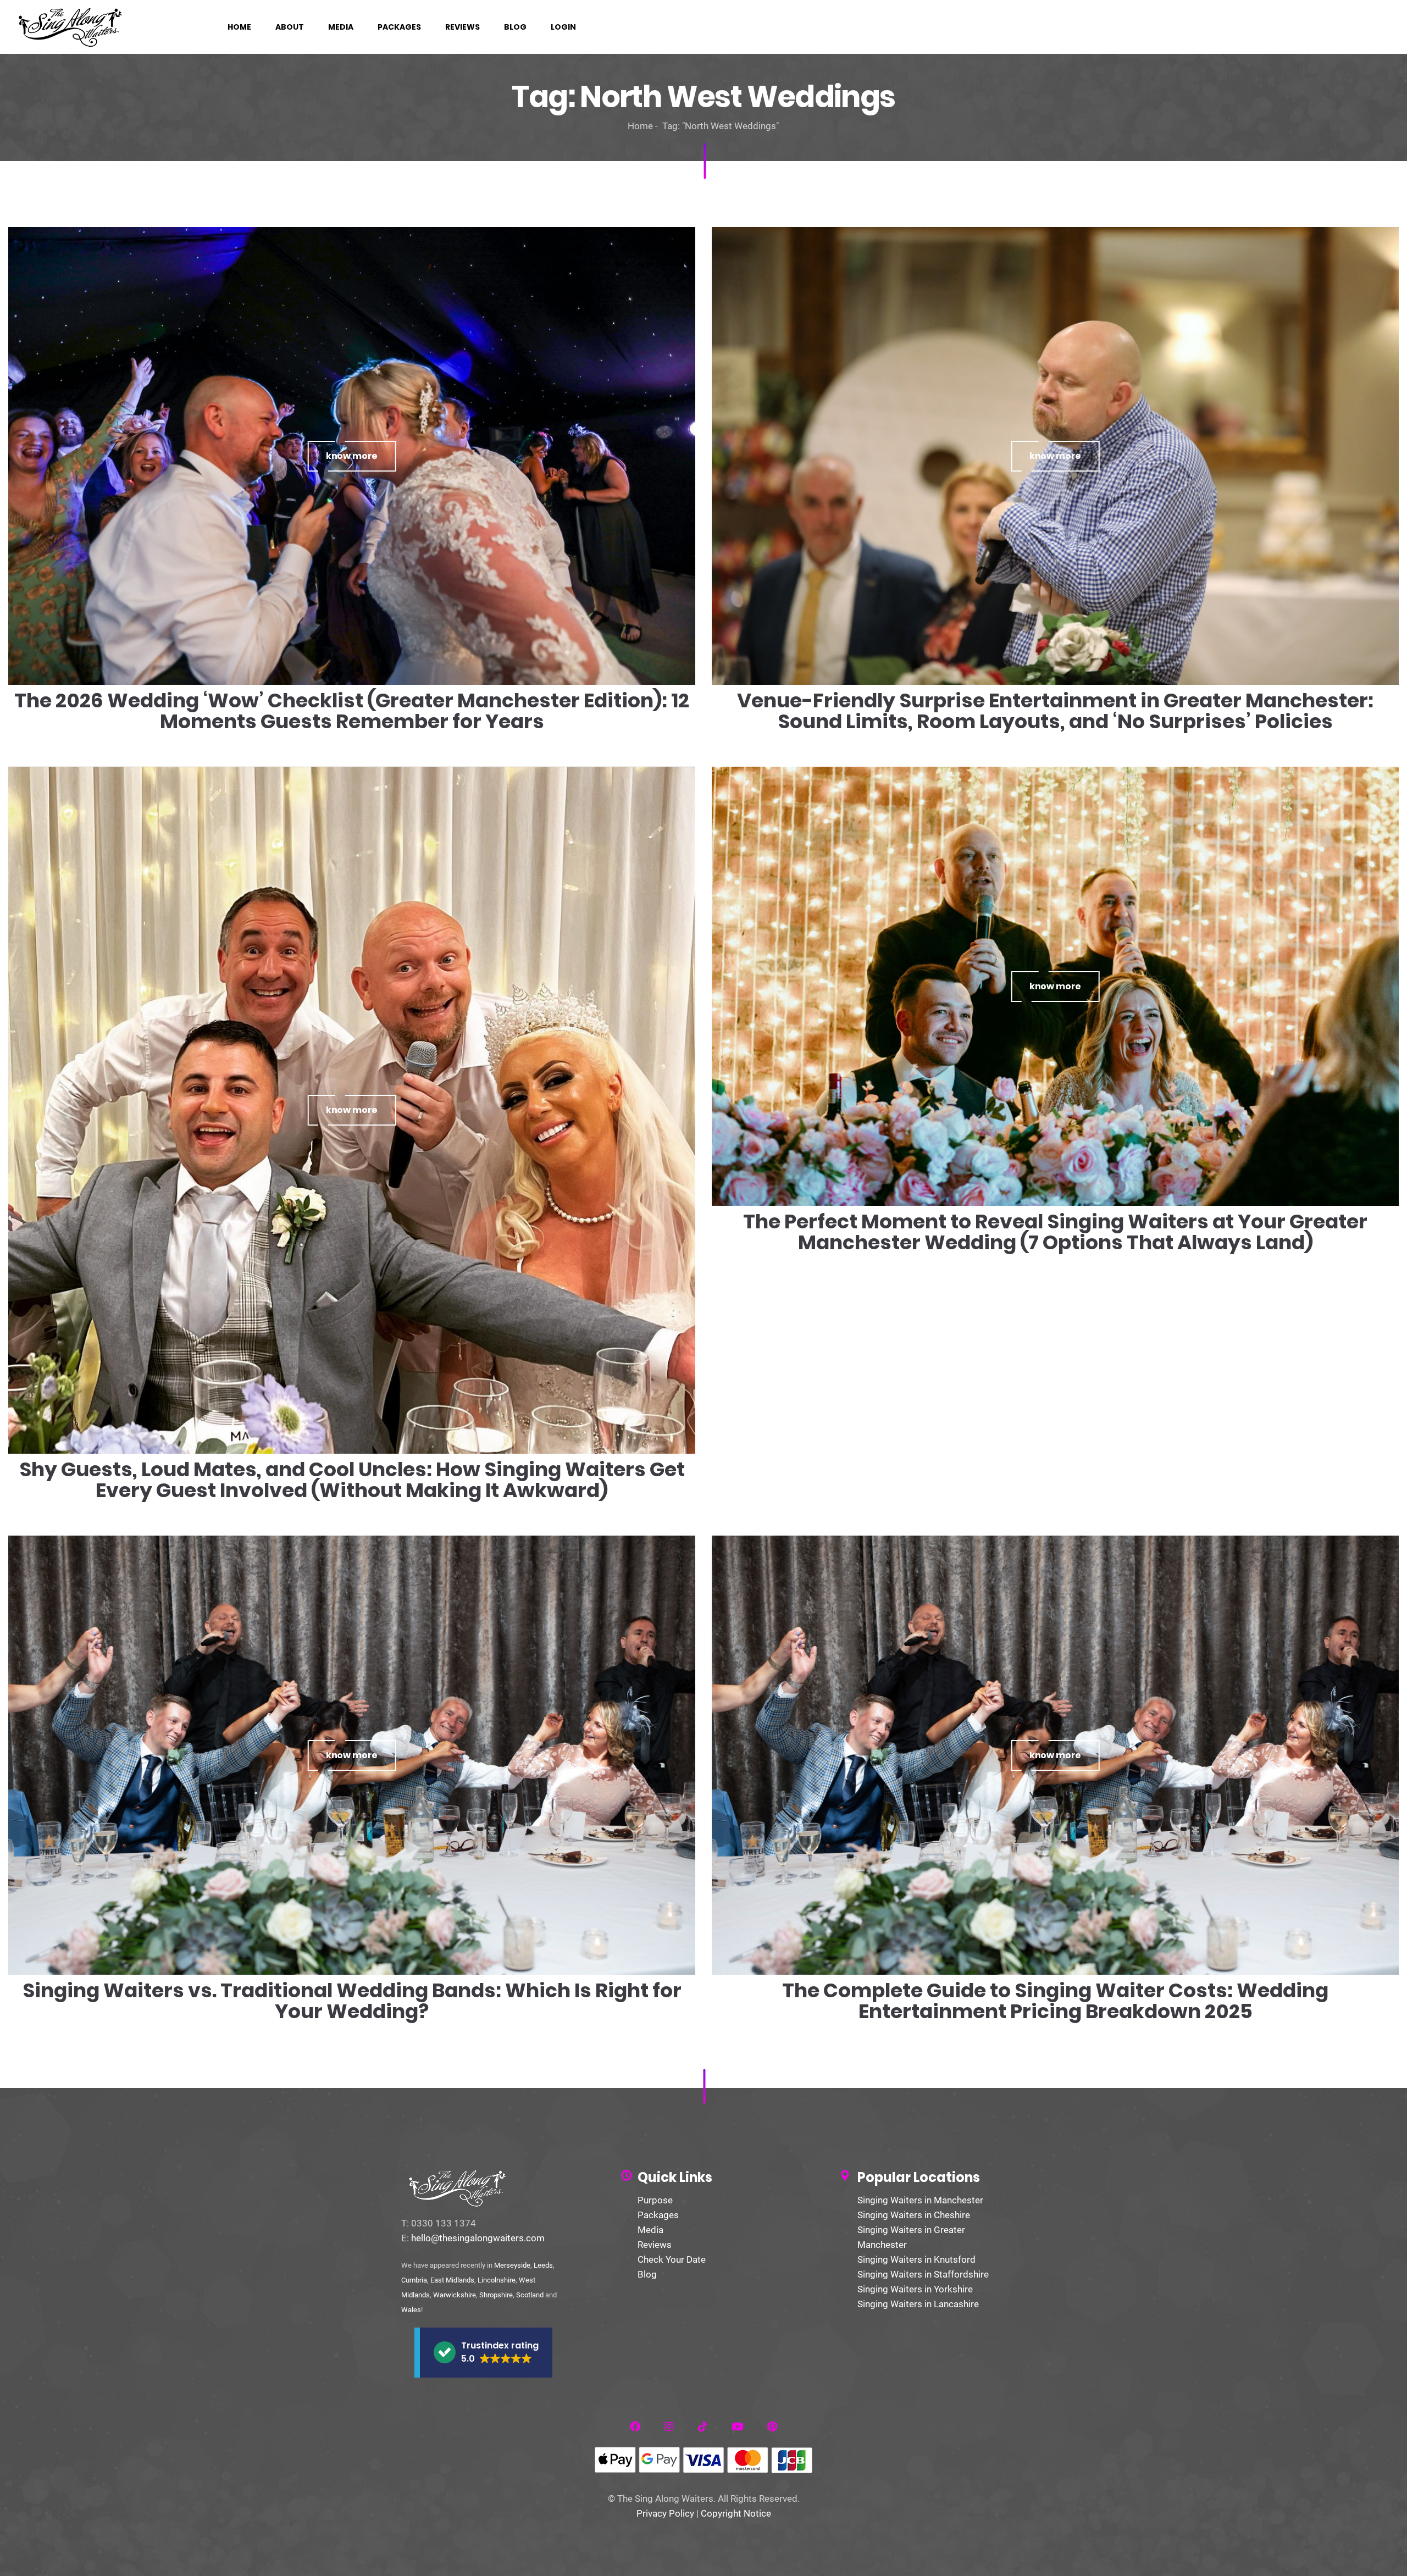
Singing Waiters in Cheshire (914, 2215)
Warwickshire (455, 2295)
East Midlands (452, 2280)
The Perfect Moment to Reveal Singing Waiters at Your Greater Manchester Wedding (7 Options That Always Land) (1055, 1232)
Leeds (543, 2265)
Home (640, 126)
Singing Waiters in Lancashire (918, 2304)
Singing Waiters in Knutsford (916, 2259)
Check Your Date (672, 2259)
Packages (658, 2215)
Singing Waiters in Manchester (920, 2200)
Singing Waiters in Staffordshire (923, 2274)
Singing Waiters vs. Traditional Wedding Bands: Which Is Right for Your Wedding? (352, 2001)
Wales (411, 2310)
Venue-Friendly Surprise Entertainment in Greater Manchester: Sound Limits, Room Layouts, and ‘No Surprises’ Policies (1055, 711)
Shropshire (496, 2295)
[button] (483, 2353)
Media (650, 2230)
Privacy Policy (665, 2513)
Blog (647, 2274)
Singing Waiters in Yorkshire (915, 2289)
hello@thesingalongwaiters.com (478, 2238)
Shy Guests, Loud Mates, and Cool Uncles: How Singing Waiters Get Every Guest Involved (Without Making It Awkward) (352, 1480)
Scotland (530, 2295)
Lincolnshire (497, 2280)
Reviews (655, 2245)
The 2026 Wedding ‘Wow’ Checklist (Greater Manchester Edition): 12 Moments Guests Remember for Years (352, 711)
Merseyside (512, 2265)
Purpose (655, 2200)
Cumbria (414, 2280)
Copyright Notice (736, 2513)
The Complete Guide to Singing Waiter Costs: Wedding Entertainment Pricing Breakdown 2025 (1055, 2001)
